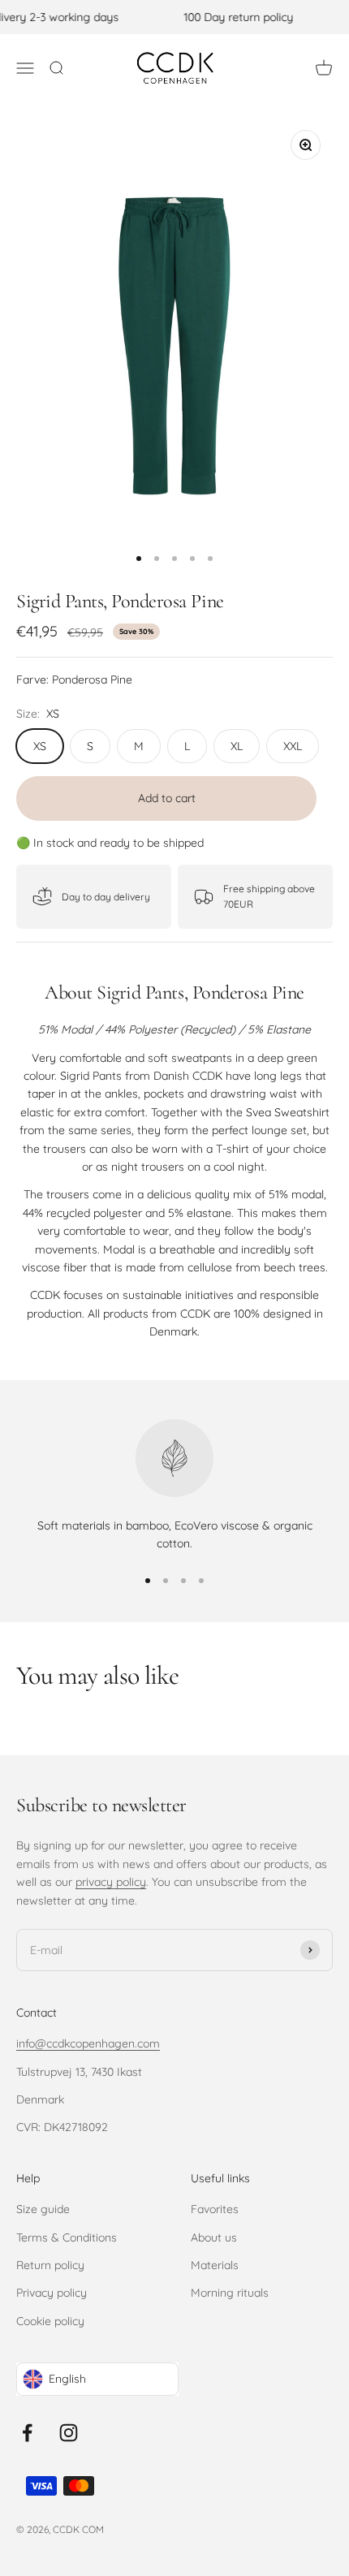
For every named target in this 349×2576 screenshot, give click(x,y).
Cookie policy (50, 2321)
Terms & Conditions (67, 2237)
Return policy (50, 2265)
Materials (215, 2265)
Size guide (43, 2209)
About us (214, 2237)
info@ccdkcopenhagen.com (88, 2043)
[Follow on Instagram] (69, 2433)
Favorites (215, 2209)
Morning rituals (230, 2293)
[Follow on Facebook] (27, 2433)
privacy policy (111, 1882)
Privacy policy (52, 2293)
